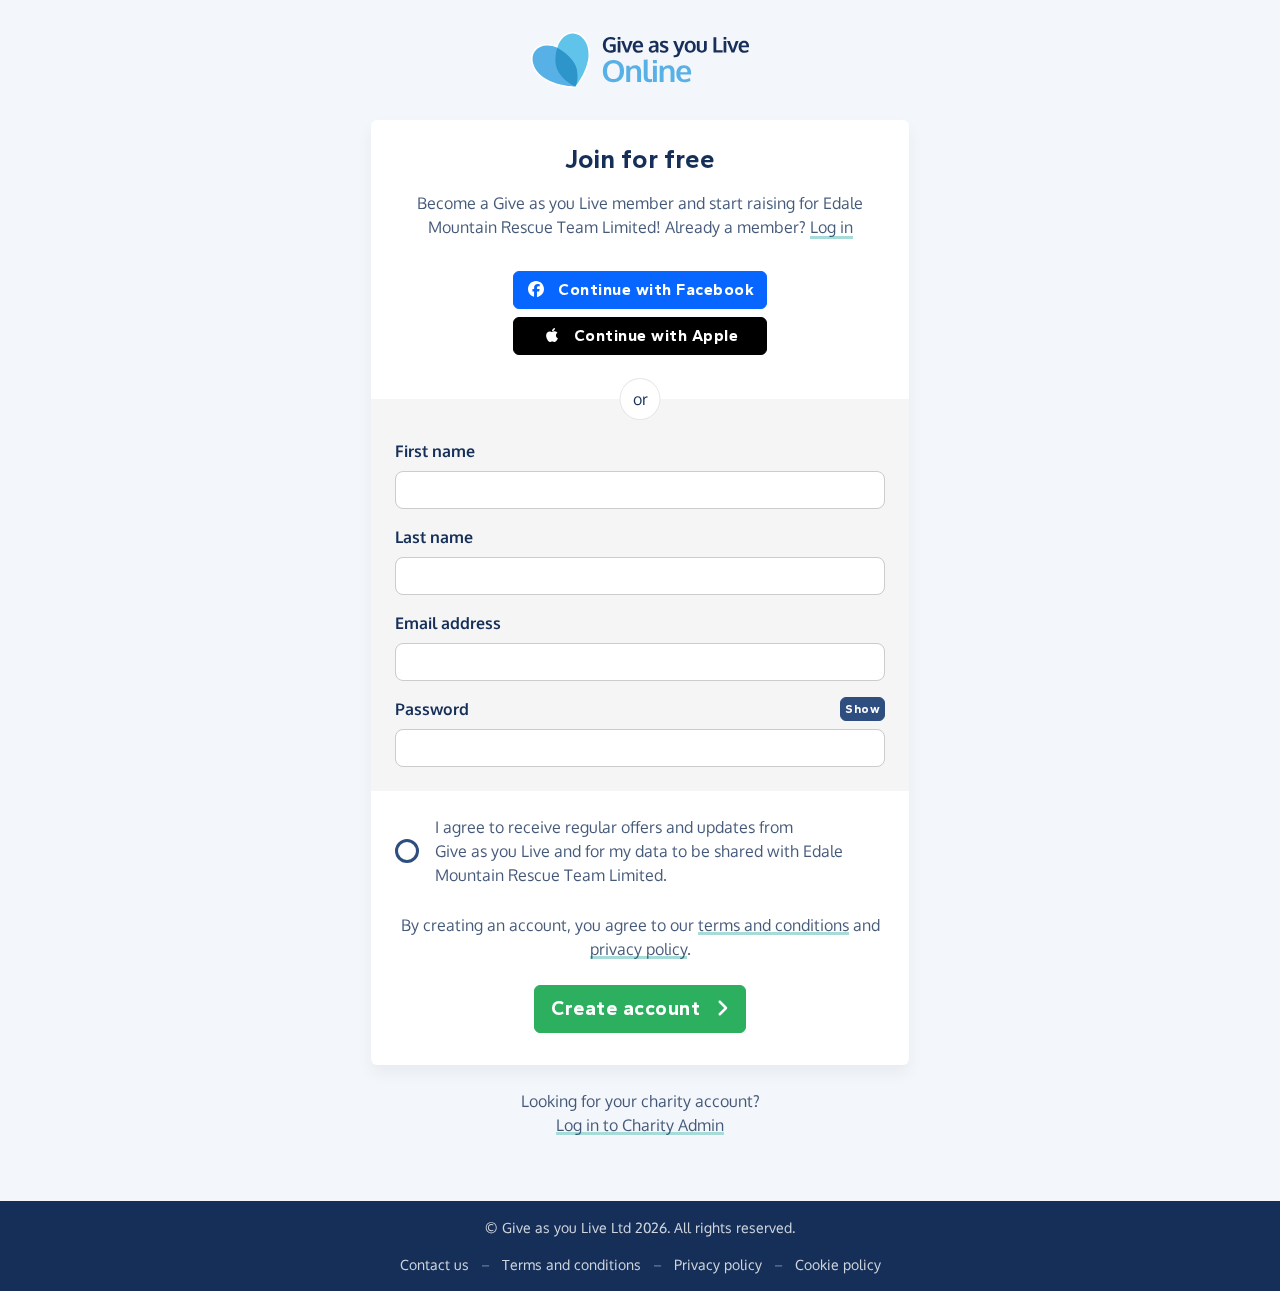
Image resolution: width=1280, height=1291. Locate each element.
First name (435, 451)
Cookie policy (838, 1264)
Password (432, 709)
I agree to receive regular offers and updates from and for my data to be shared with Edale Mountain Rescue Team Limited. (639, 851)
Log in (831, 227)
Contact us (434, 1264)
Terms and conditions (571, 1264)
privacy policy (638, 949)
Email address (448, 623)
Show (862, 709)
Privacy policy (718, 1264)
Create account (625, 1008)
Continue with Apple (656, 335)
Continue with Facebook (656, 289)
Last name (434, 537)
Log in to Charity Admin (640, 1125)
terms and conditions (773, 925)
